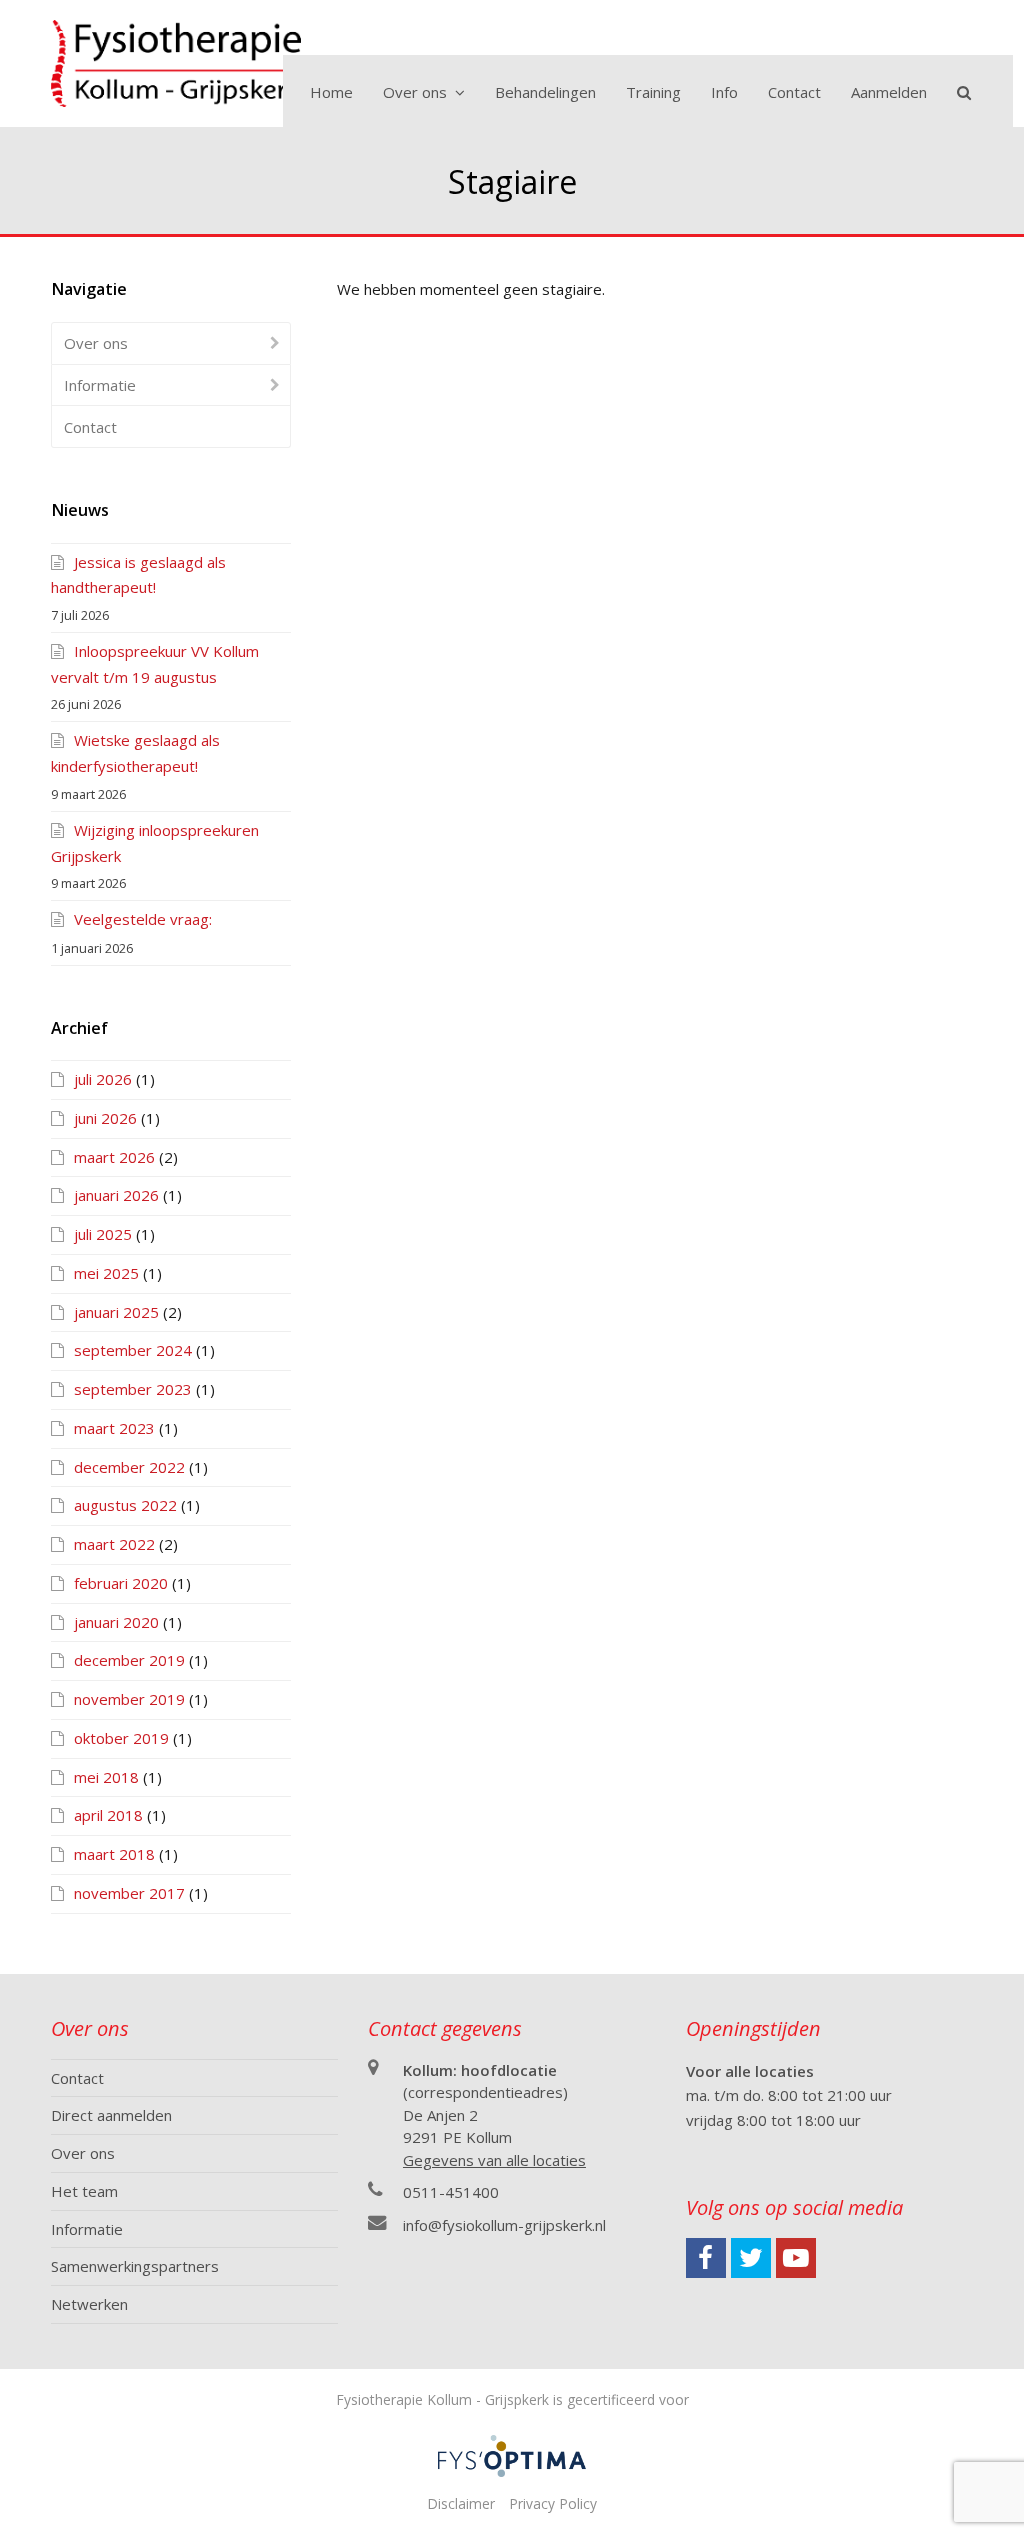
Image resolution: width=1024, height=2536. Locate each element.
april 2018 (108, 1815)
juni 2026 (105, 1118)
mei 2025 (106, 1273)
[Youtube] (796, 2258)
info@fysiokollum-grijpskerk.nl (504, 2225)
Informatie (100, 385)
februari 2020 (121, 1583)
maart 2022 (114, 1544)
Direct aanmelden (111, 2115)
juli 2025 (103, 1234)
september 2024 (133, 1350)
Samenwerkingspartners (135, 2266)
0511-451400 (451, 2192)
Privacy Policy (553, 2503)
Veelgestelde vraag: (143, 919)
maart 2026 (114, 1157)
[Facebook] (706, 2258)
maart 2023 (114, 1428)
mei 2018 (106, 1777)
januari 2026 (116, 1195)
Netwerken (89, 2304)
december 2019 (129, 1660)
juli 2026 (103, 1079)
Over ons (96, 343)
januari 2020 (116, 1622)
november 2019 (129, 1699)
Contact (90, 427)
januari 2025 (116, 1312)
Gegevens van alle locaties (494, 2160)
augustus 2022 (125, 1505)
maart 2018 (114, 1854)
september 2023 (133, 1389)
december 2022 (129, 1467)
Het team (84, 2191)
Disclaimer (461, 2503)
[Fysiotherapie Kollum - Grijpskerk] (176, 61)
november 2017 (129, 1893)
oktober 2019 (121, 1738)
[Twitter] (751, 2258)
